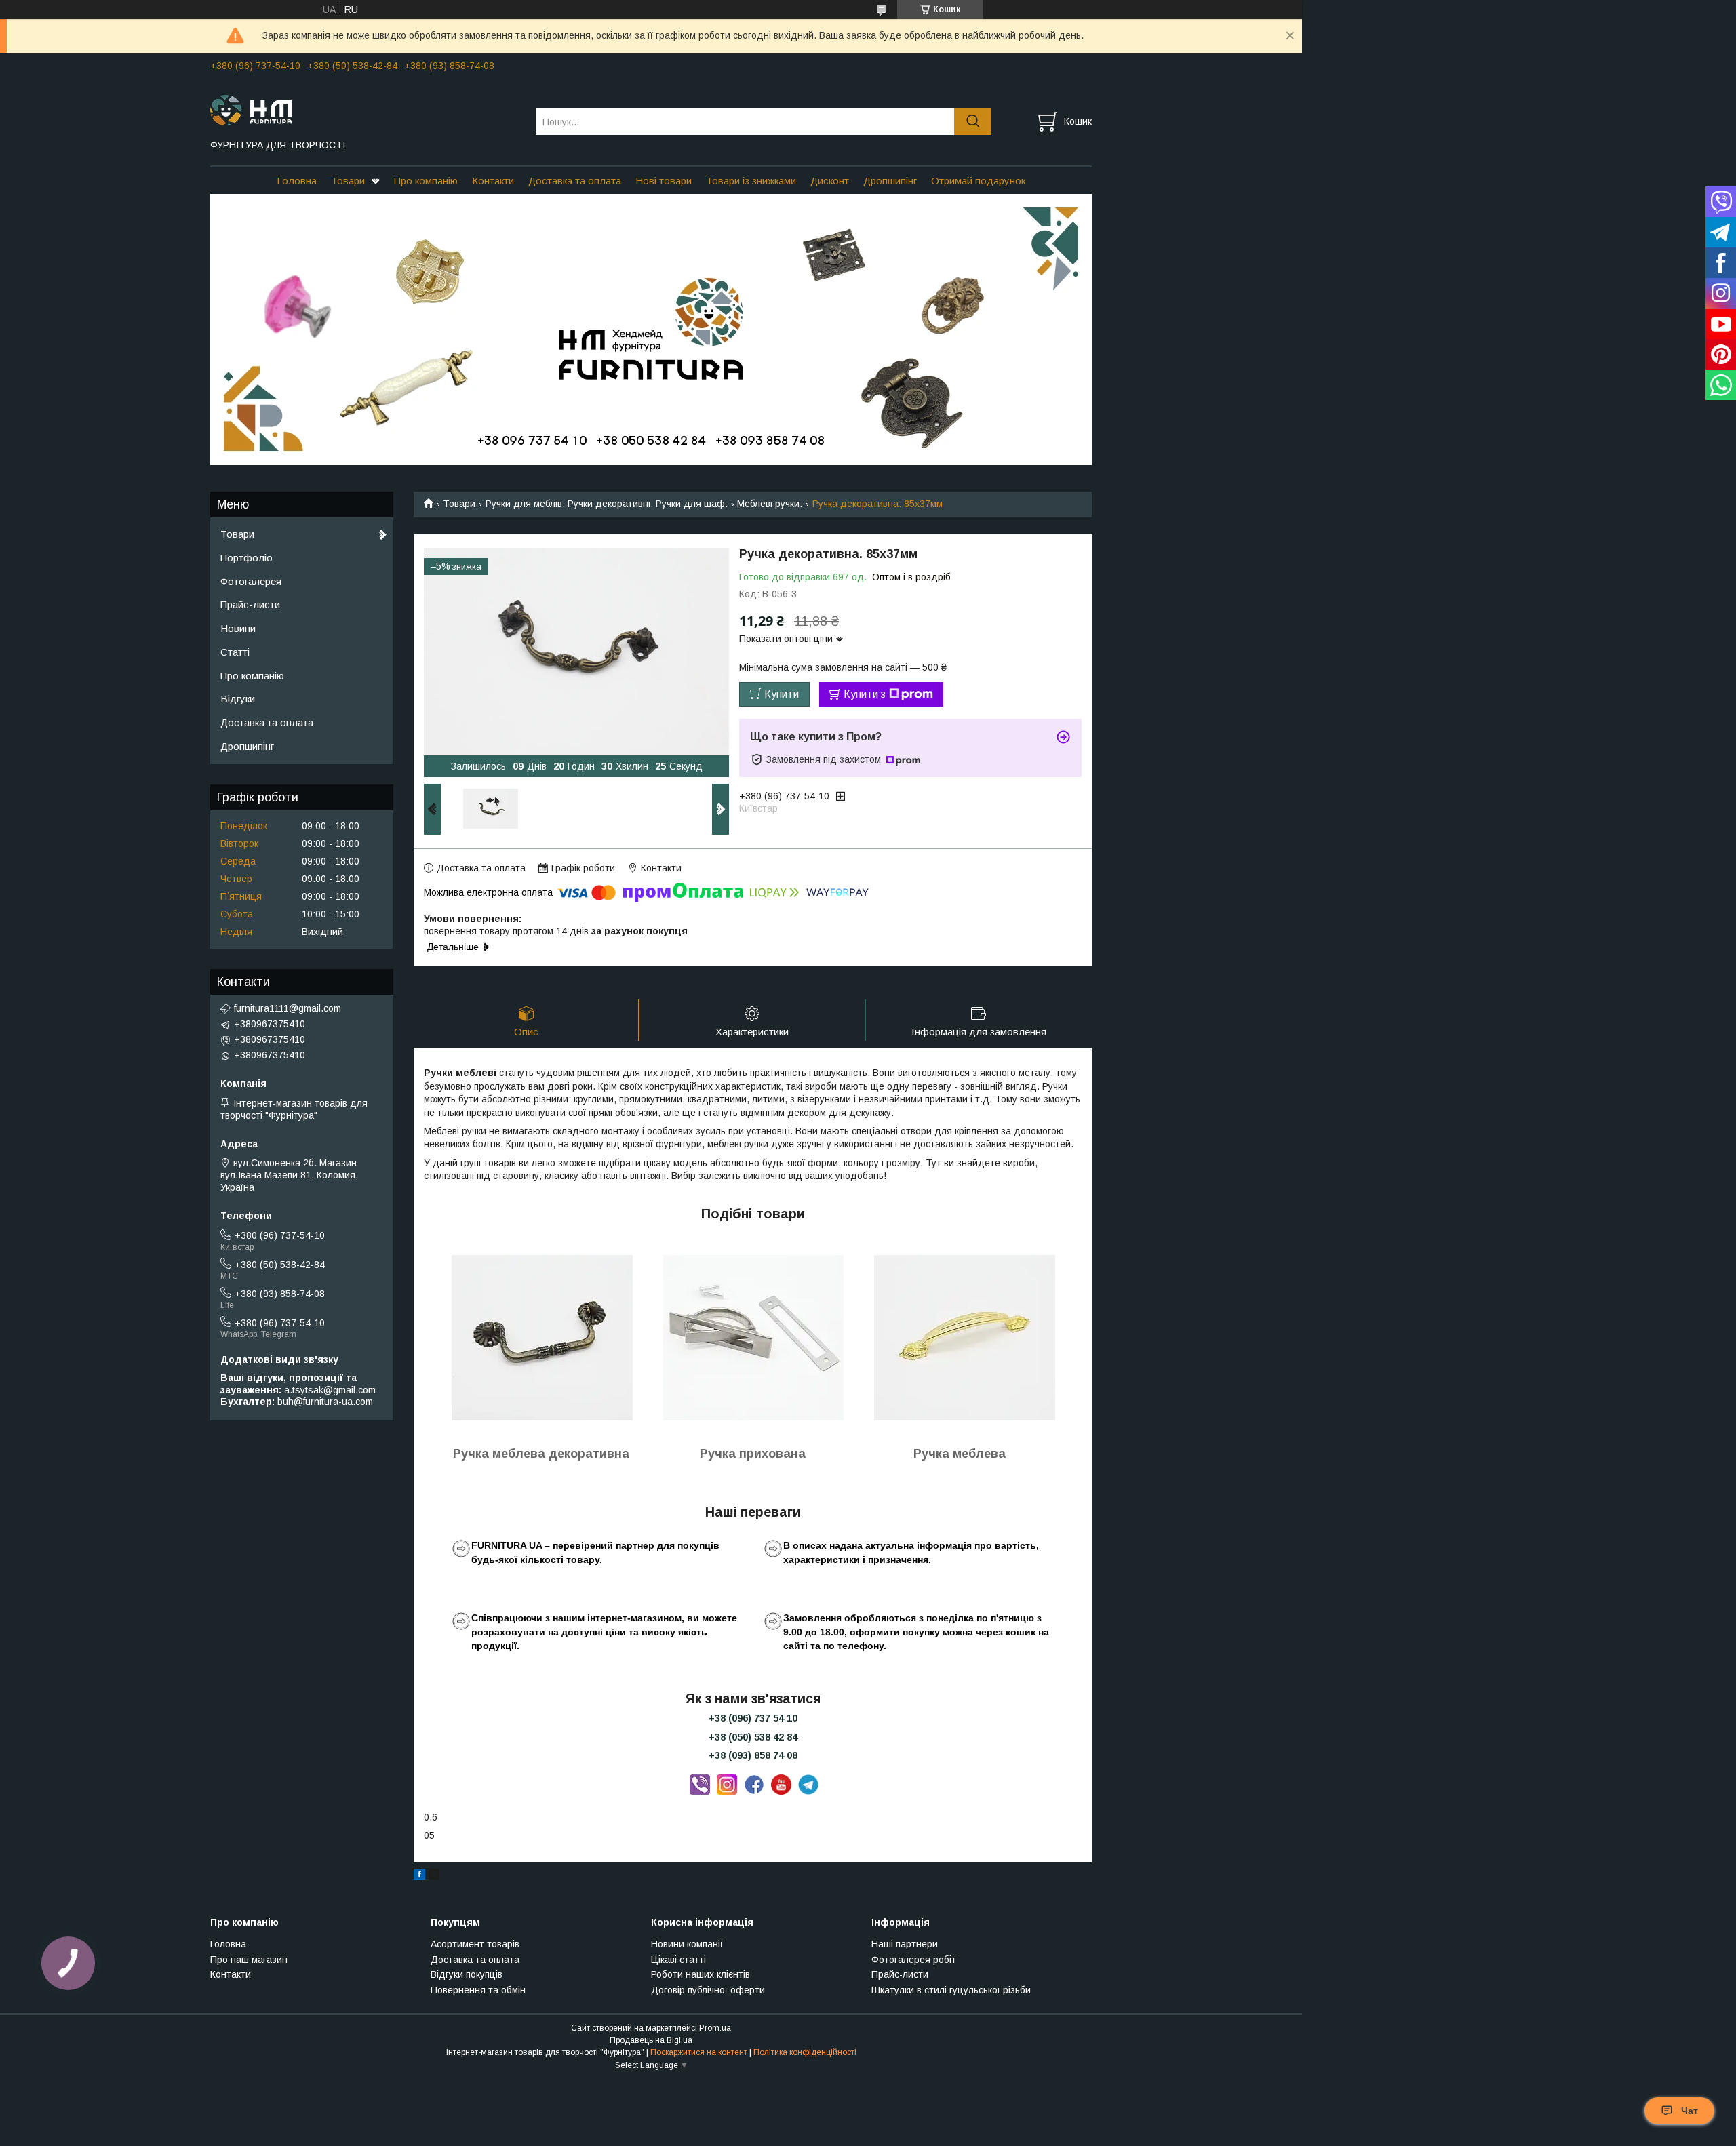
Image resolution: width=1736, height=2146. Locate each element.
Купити (782, 694)
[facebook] (419, 1876)
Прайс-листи (250, 604)
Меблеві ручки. (770, 504)
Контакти (493, 181)
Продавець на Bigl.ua (651, 2040)
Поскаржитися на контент (699, 2052)
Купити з (865, 694)
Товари (348, 181)
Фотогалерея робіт (914, 1960)
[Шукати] (973, 122)
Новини (238, 628)
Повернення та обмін (478, 1990)
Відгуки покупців (467, 1974)
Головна (297, 181)
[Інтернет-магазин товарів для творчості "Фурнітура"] (364, 109)
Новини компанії (687, 1944)
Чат (1690, 2111)
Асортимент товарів (475, 1944)
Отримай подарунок (978, 181)
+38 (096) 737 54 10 (753, 1718)
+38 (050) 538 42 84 (753, 1737)
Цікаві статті (678, 1960)
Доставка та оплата (575, 181)
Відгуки (238, 699)
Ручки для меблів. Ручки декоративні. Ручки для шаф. (607, 504)
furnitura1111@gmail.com (288, 1008)
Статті (235, 652)
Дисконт (830, 181)
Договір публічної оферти (708, 1990)
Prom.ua (715, 2028)
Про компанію (426, 181)
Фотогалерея (251, 581)
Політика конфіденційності (805, 2052)
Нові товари (664, 181)
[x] (434, 1876)
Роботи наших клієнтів (701, 1974)
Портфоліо (246, 558)
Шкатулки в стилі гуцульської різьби (951, 1990)
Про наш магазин (249, 1960)
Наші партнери (905, 1944)
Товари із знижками (751, 181)
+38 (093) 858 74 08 (753, 1755)
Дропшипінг (890, 181)
